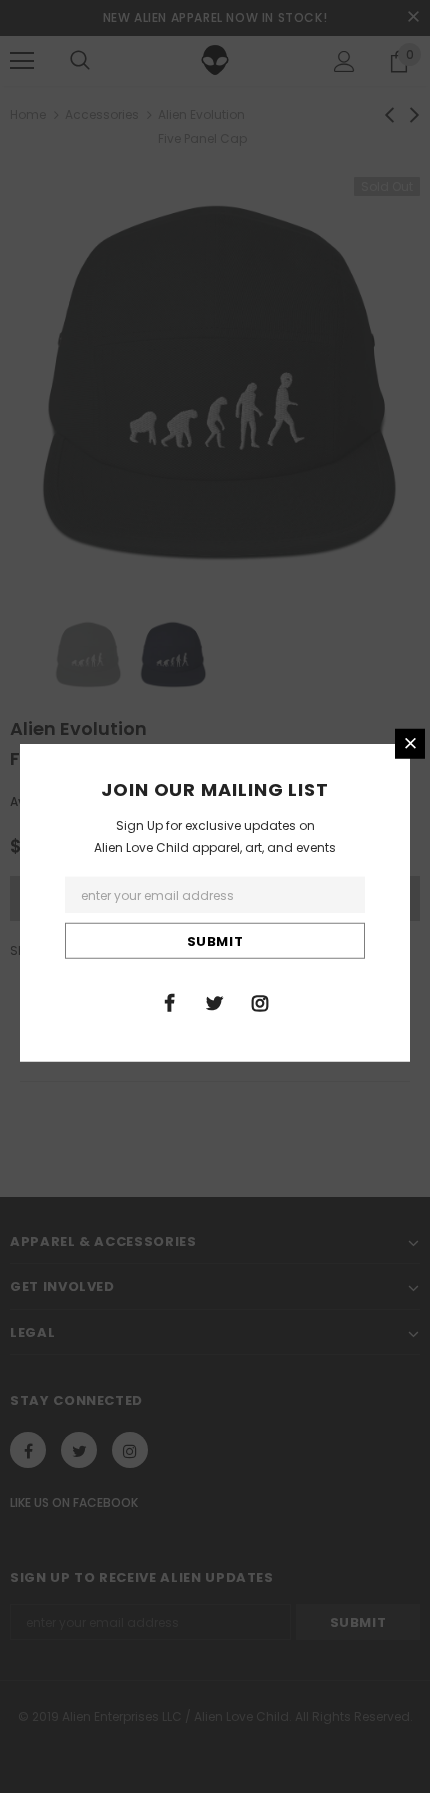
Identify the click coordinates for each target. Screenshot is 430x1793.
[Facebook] (170, 1002)
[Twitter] (215, 1002)
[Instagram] (260, 1002)
